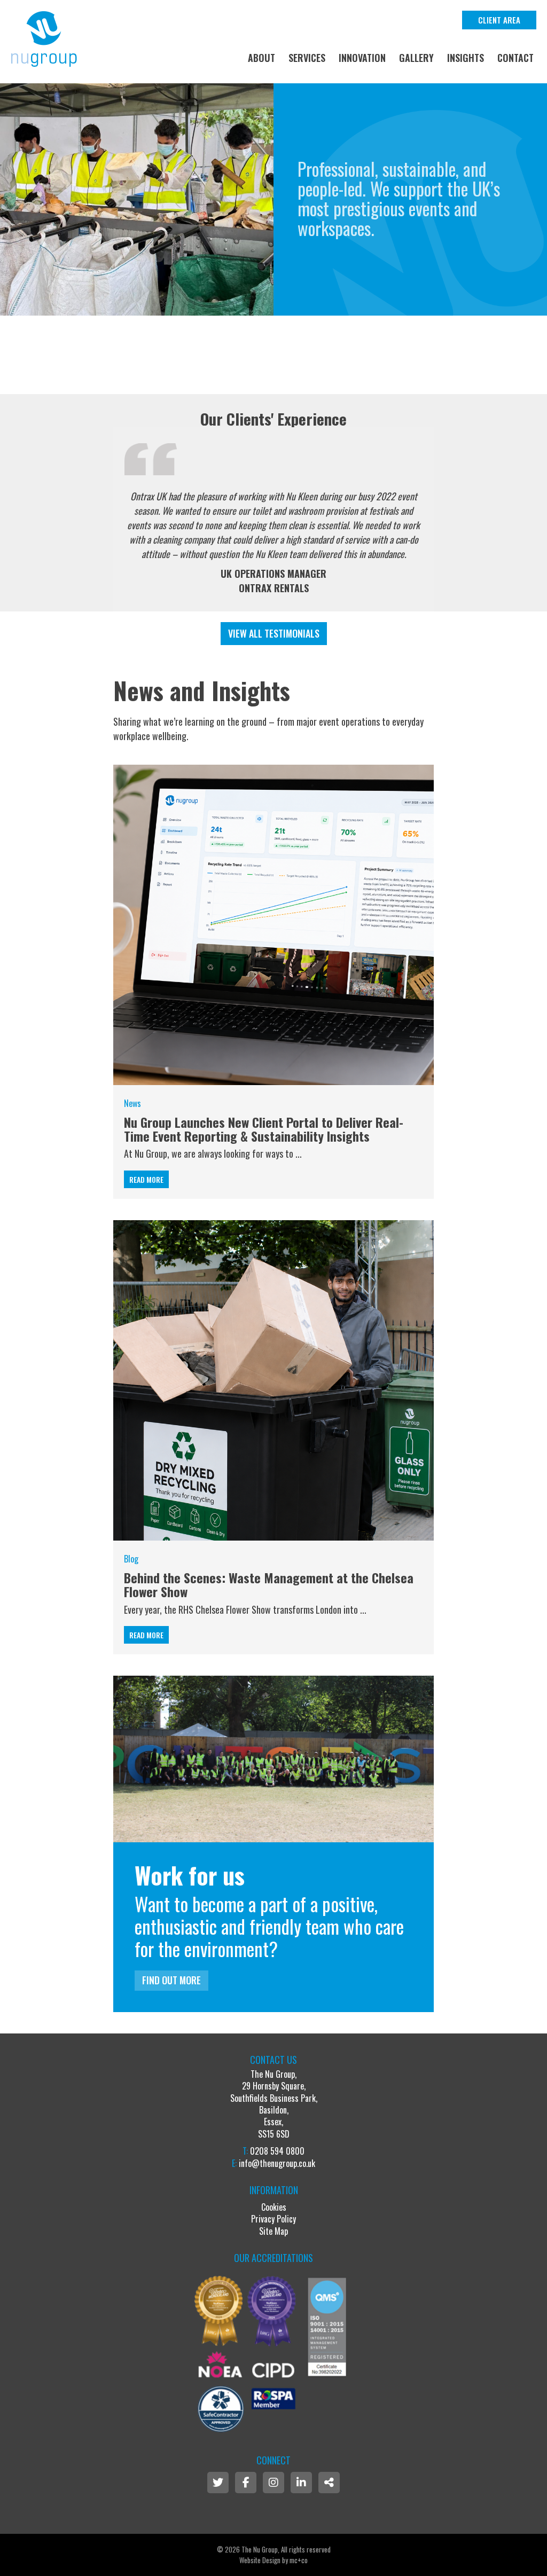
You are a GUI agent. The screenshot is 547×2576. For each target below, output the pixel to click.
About (261, 58)
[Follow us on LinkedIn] (301, 2483)
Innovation (362, 58)
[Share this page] (329, 2483)
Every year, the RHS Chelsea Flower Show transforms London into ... (245, 1609)
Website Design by (273, 2560)
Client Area (499, 20)
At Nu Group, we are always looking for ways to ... (213, 1153)
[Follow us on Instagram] (273, 2483)
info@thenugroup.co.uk (277, 2163)
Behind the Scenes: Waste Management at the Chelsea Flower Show (269, 1584)
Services (307, 58)
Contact (515, 58)
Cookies (274, 2207)
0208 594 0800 (277, 2151)
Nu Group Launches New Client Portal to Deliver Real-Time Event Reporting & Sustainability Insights (264, 1129)
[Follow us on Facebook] (246, 2483)
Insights (466, 58)
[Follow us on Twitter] (218, 2483)
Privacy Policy (273, 2219)
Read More (146, 1179)
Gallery (416, 58)
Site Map (273, 2231)
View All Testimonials (274, 633)
